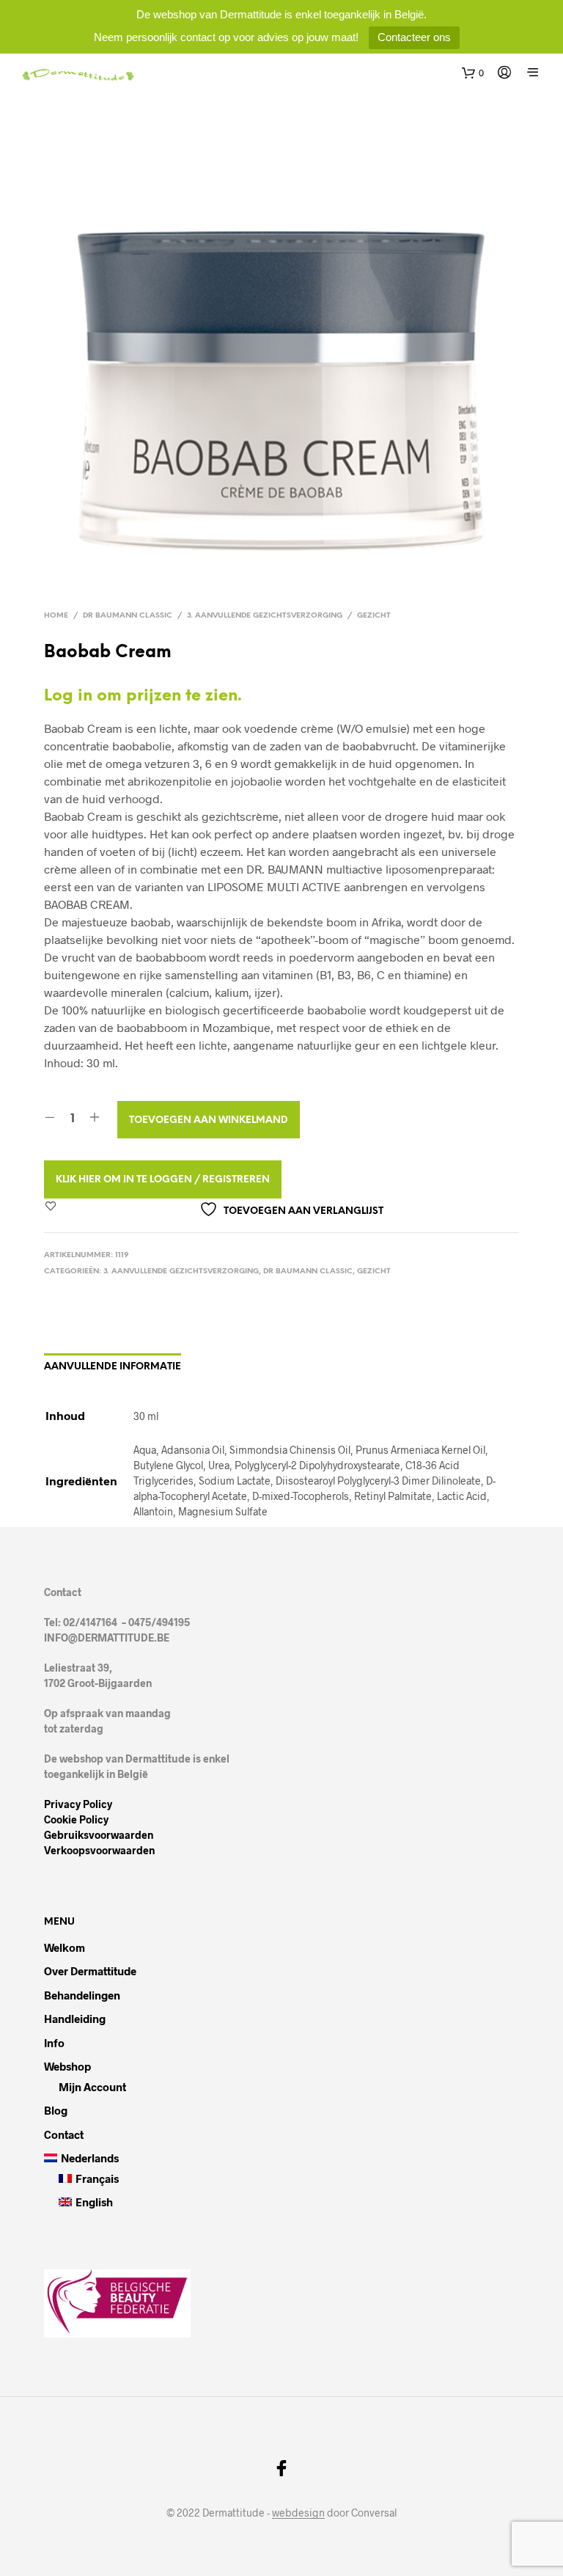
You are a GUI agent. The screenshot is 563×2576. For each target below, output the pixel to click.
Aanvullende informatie (113, 1367)
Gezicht (374, 616)
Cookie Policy (76, 1819)
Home (56, 616)
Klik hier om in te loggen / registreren (163, 1180)
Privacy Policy (78, 1804)
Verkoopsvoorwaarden (99, 1850)
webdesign (298, 2513)
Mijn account (92, 2087)
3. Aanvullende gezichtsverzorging (265, 616)
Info (54, 2043)
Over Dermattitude (90, 1971)
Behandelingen (82, 1995)
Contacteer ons (414, 37)
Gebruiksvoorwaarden (99, 1835)
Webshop (67, 2066)
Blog (56, 2110)
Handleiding (75, 2019)
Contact (64, 2134)
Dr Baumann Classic (128, 616)
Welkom (65, 1947)
